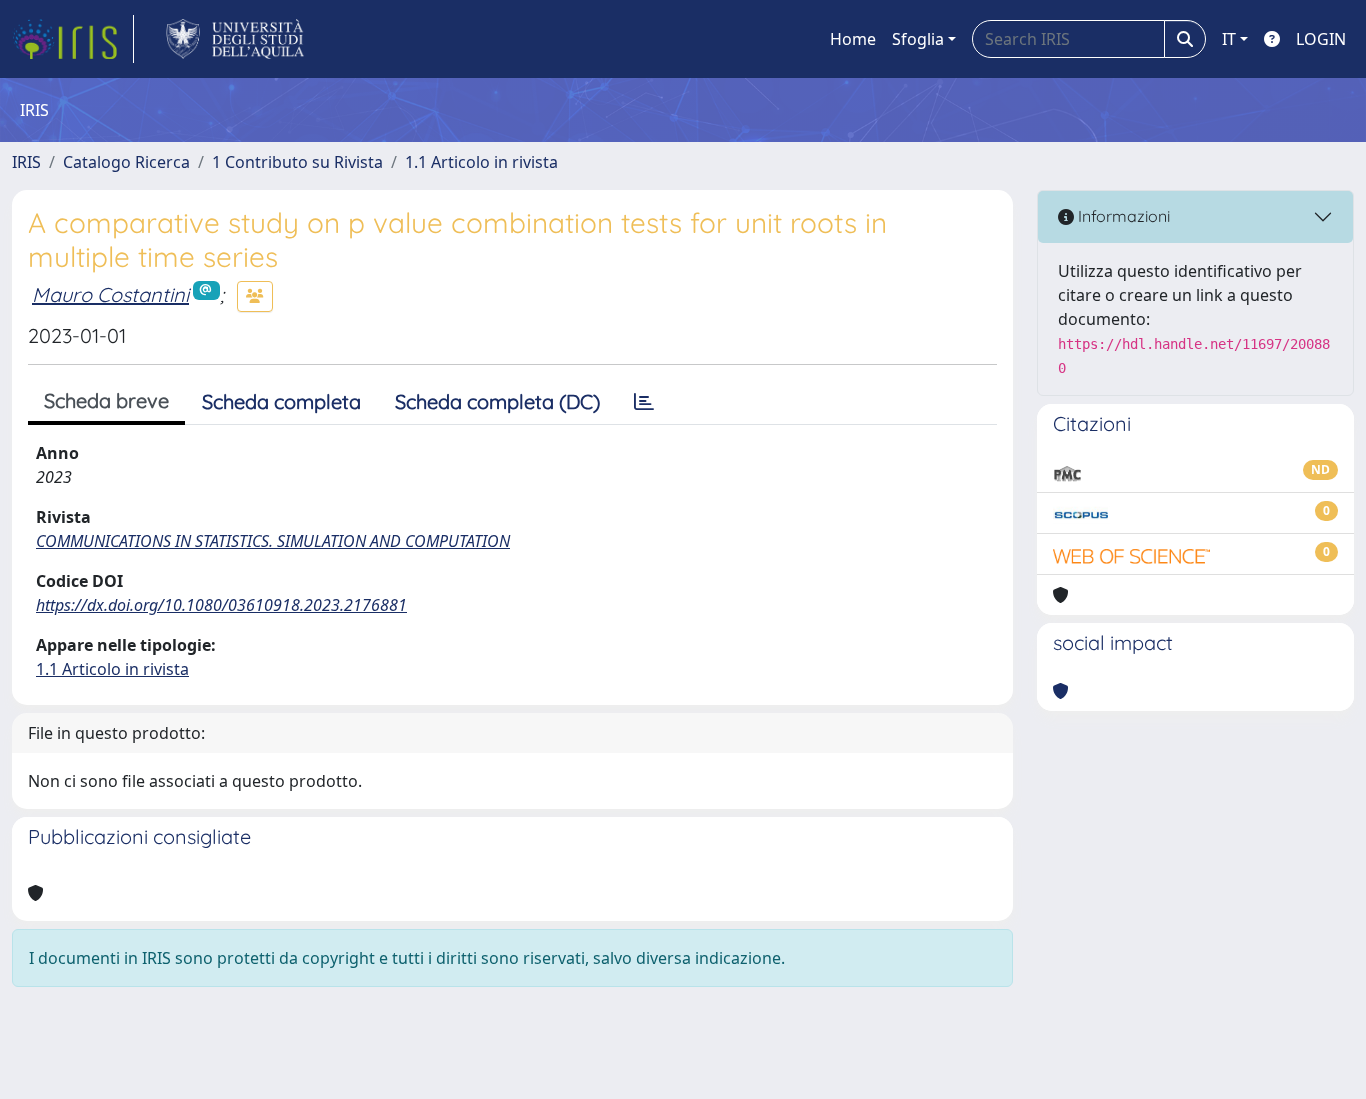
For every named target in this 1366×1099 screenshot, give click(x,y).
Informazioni (1122, 216)
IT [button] (1229, 39)
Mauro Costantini (110, 294)
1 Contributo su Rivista (297, 162)
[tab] (644, 402)
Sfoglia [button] (918, 39)
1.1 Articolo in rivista (481, 162)
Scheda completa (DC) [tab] (497, 401)
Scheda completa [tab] (281, 401)
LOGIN (1321, 39)
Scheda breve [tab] (106, 400)
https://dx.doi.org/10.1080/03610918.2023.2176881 (221, 605)
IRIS (26, 162)
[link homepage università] (235, 39)
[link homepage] (73, 39)
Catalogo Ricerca (126, 162)
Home (853, 39)
